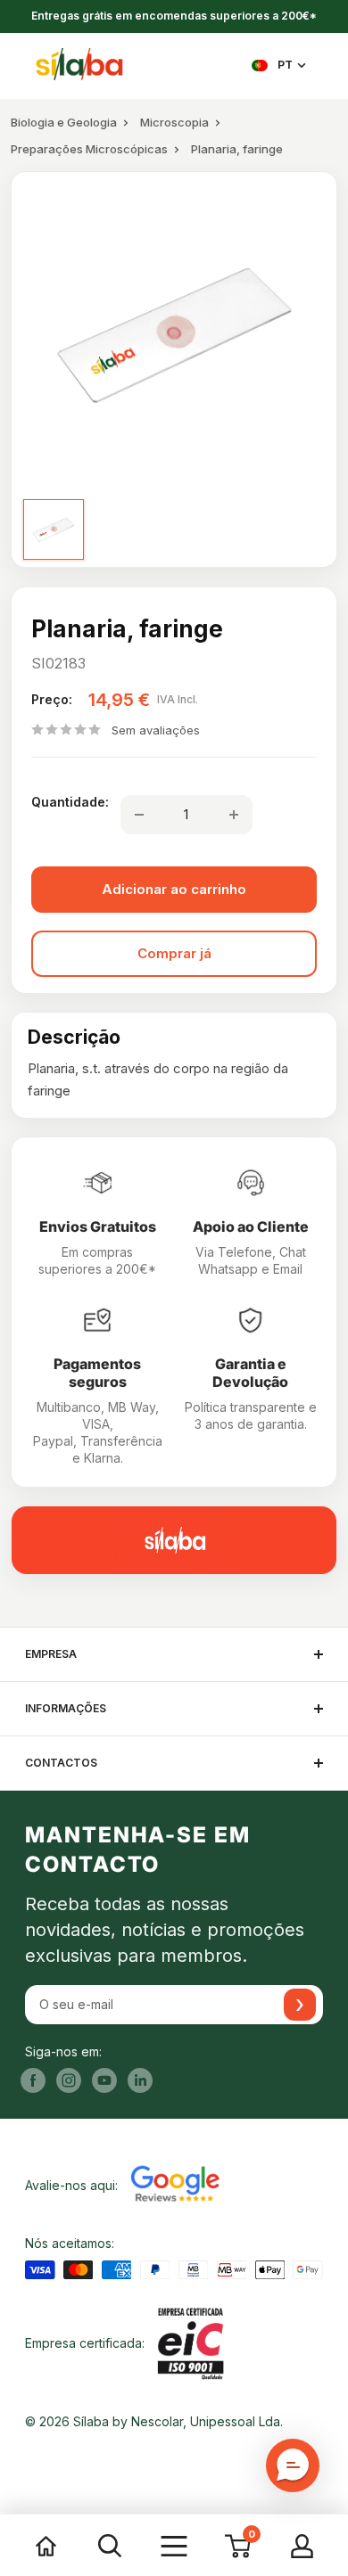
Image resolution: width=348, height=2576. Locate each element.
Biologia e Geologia (64, 122)
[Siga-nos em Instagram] (69, 2080)
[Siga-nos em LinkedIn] (140, 2080)
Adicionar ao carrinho (174, 889)
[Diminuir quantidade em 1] (139, 815)
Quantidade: (70, 802)
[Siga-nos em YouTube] (104, 2080)
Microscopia (174, 122)
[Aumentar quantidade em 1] (234, 815)
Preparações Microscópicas (89, 149)
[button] (293, 2465)
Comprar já (174, 953)
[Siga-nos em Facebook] (33, 2080)
